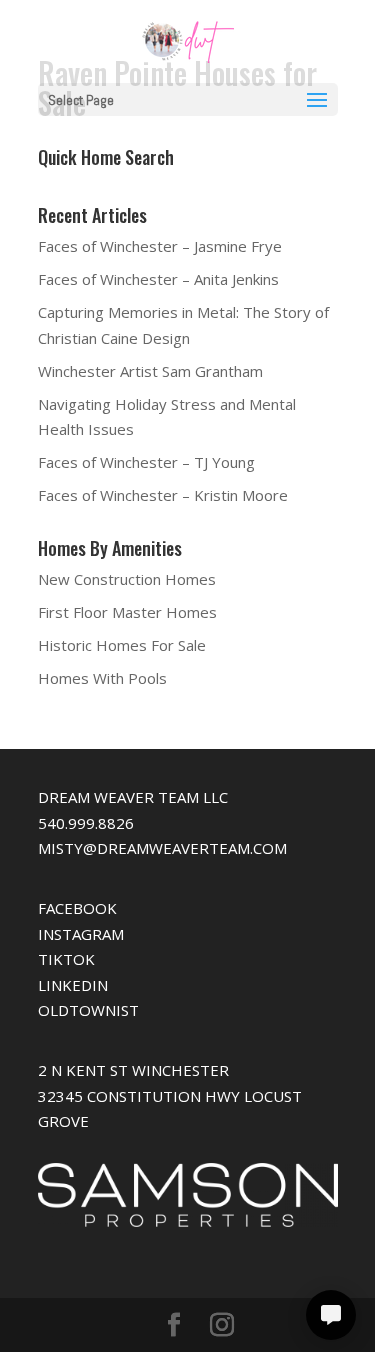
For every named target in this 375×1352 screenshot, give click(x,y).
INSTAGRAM (81, 934)
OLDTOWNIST (88, 1010)
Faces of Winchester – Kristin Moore (163, 495)
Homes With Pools (102, 678)
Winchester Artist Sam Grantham (150, 371)
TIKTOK (66, 959)
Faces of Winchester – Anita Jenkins (158, 279)
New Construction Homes (127, 579)
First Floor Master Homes (127, 612)
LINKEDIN (73, 985)
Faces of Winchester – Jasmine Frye (160, 246)
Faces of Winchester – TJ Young (146, 462)
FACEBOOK (77, 908)
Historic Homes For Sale (122, 645)
